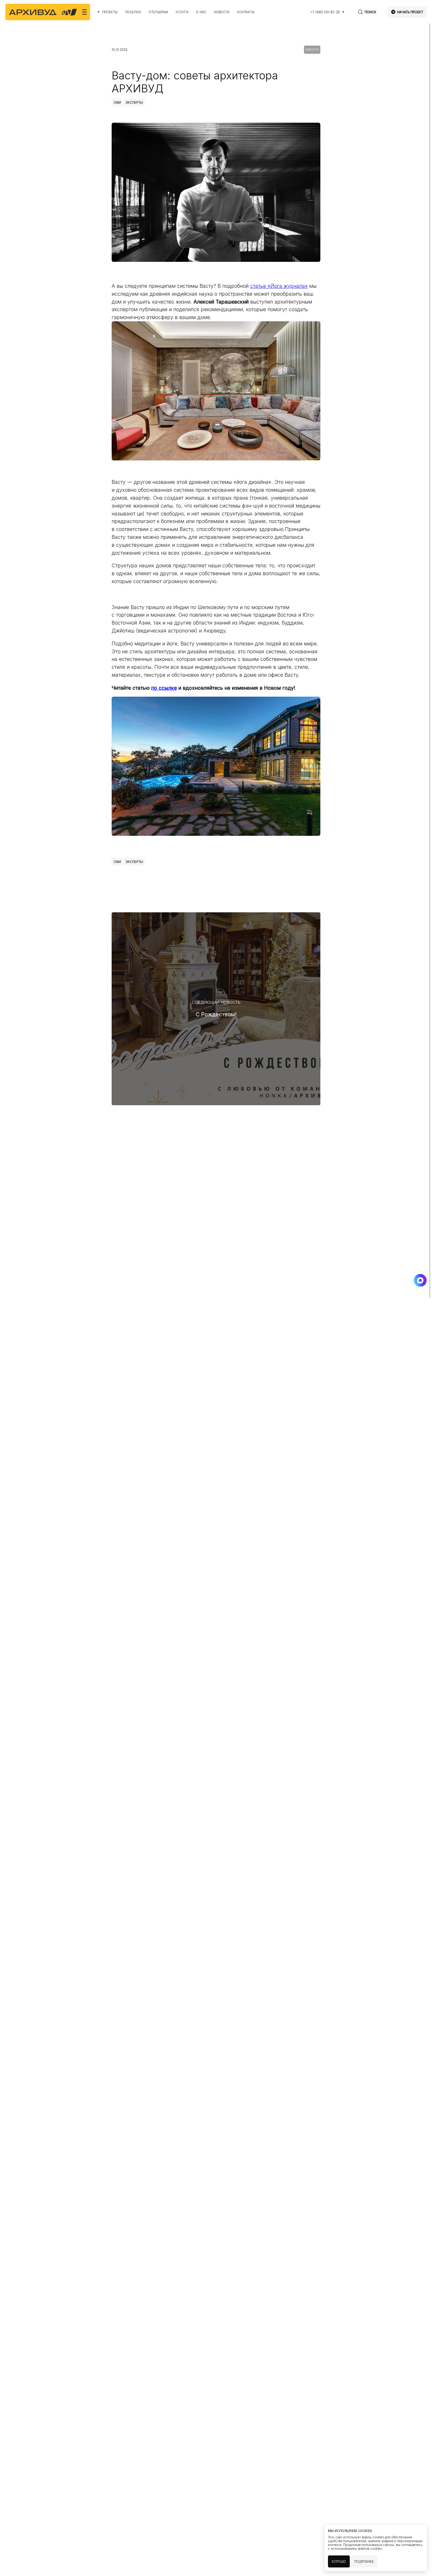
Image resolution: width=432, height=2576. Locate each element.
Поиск (370, 12)
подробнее (364, 2561)
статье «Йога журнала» (279, 286)
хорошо (339, 2561)
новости (312, 50)
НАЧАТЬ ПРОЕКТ (410, 12)
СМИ (117, 102)
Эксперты (134, 102)
